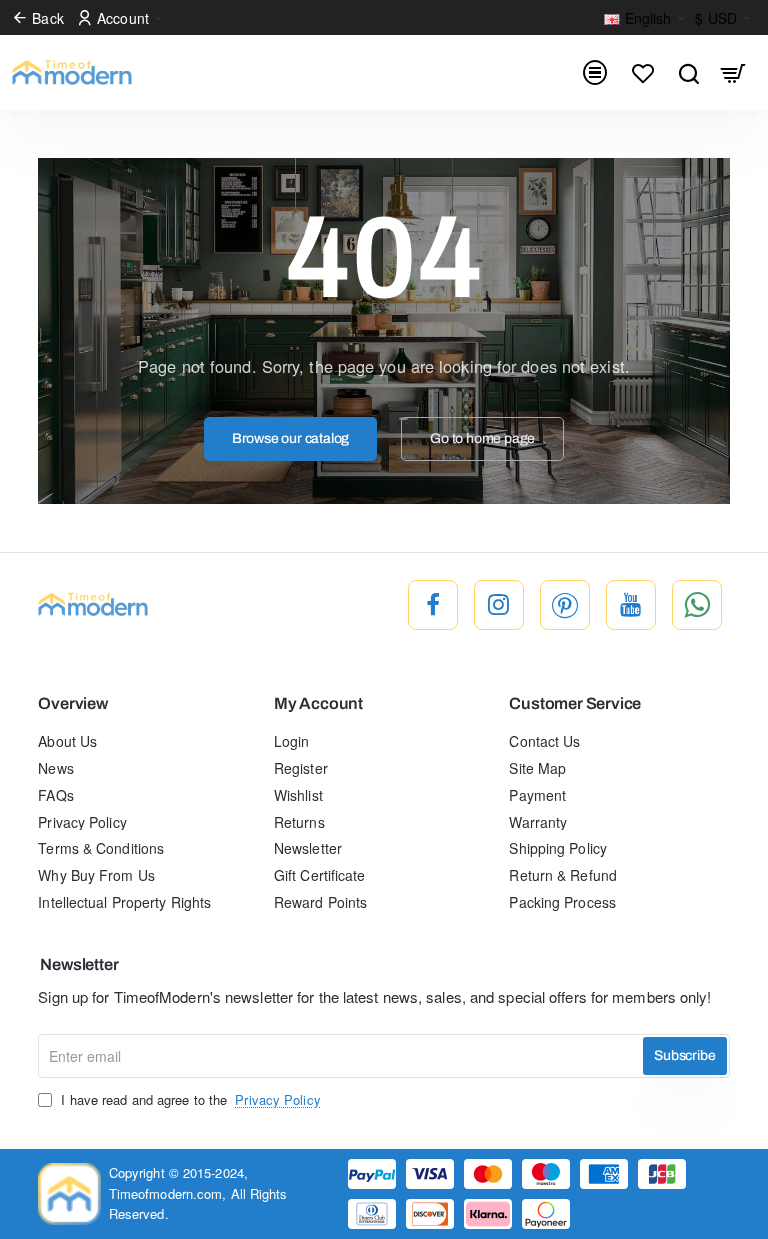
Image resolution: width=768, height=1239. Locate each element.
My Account (318, 703)
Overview (72, 703)
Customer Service (575, 703)
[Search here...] (688, 72)
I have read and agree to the (188, 1100)
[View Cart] (733, 72)
